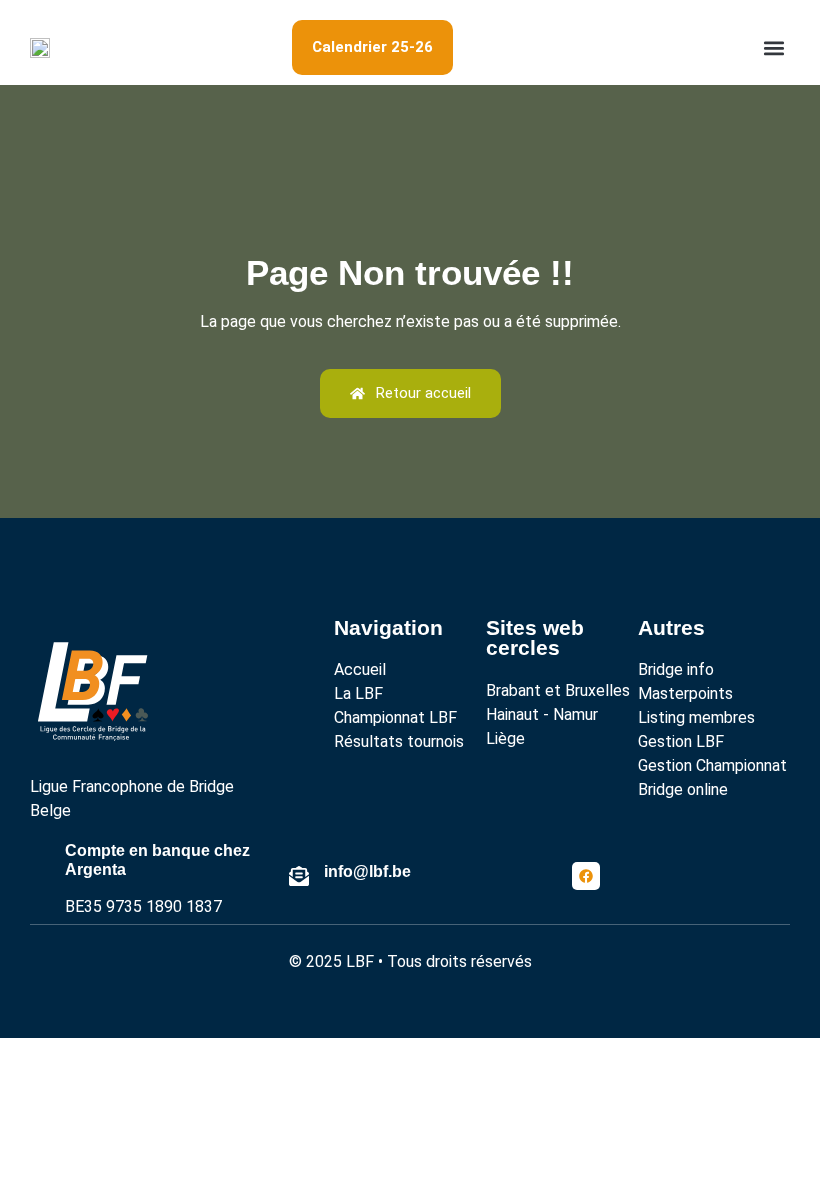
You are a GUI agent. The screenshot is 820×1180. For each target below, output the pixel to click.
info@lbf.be (367, 871)
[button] (773, 47)
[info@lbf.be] (299, 876)
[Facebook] (586, 876)
